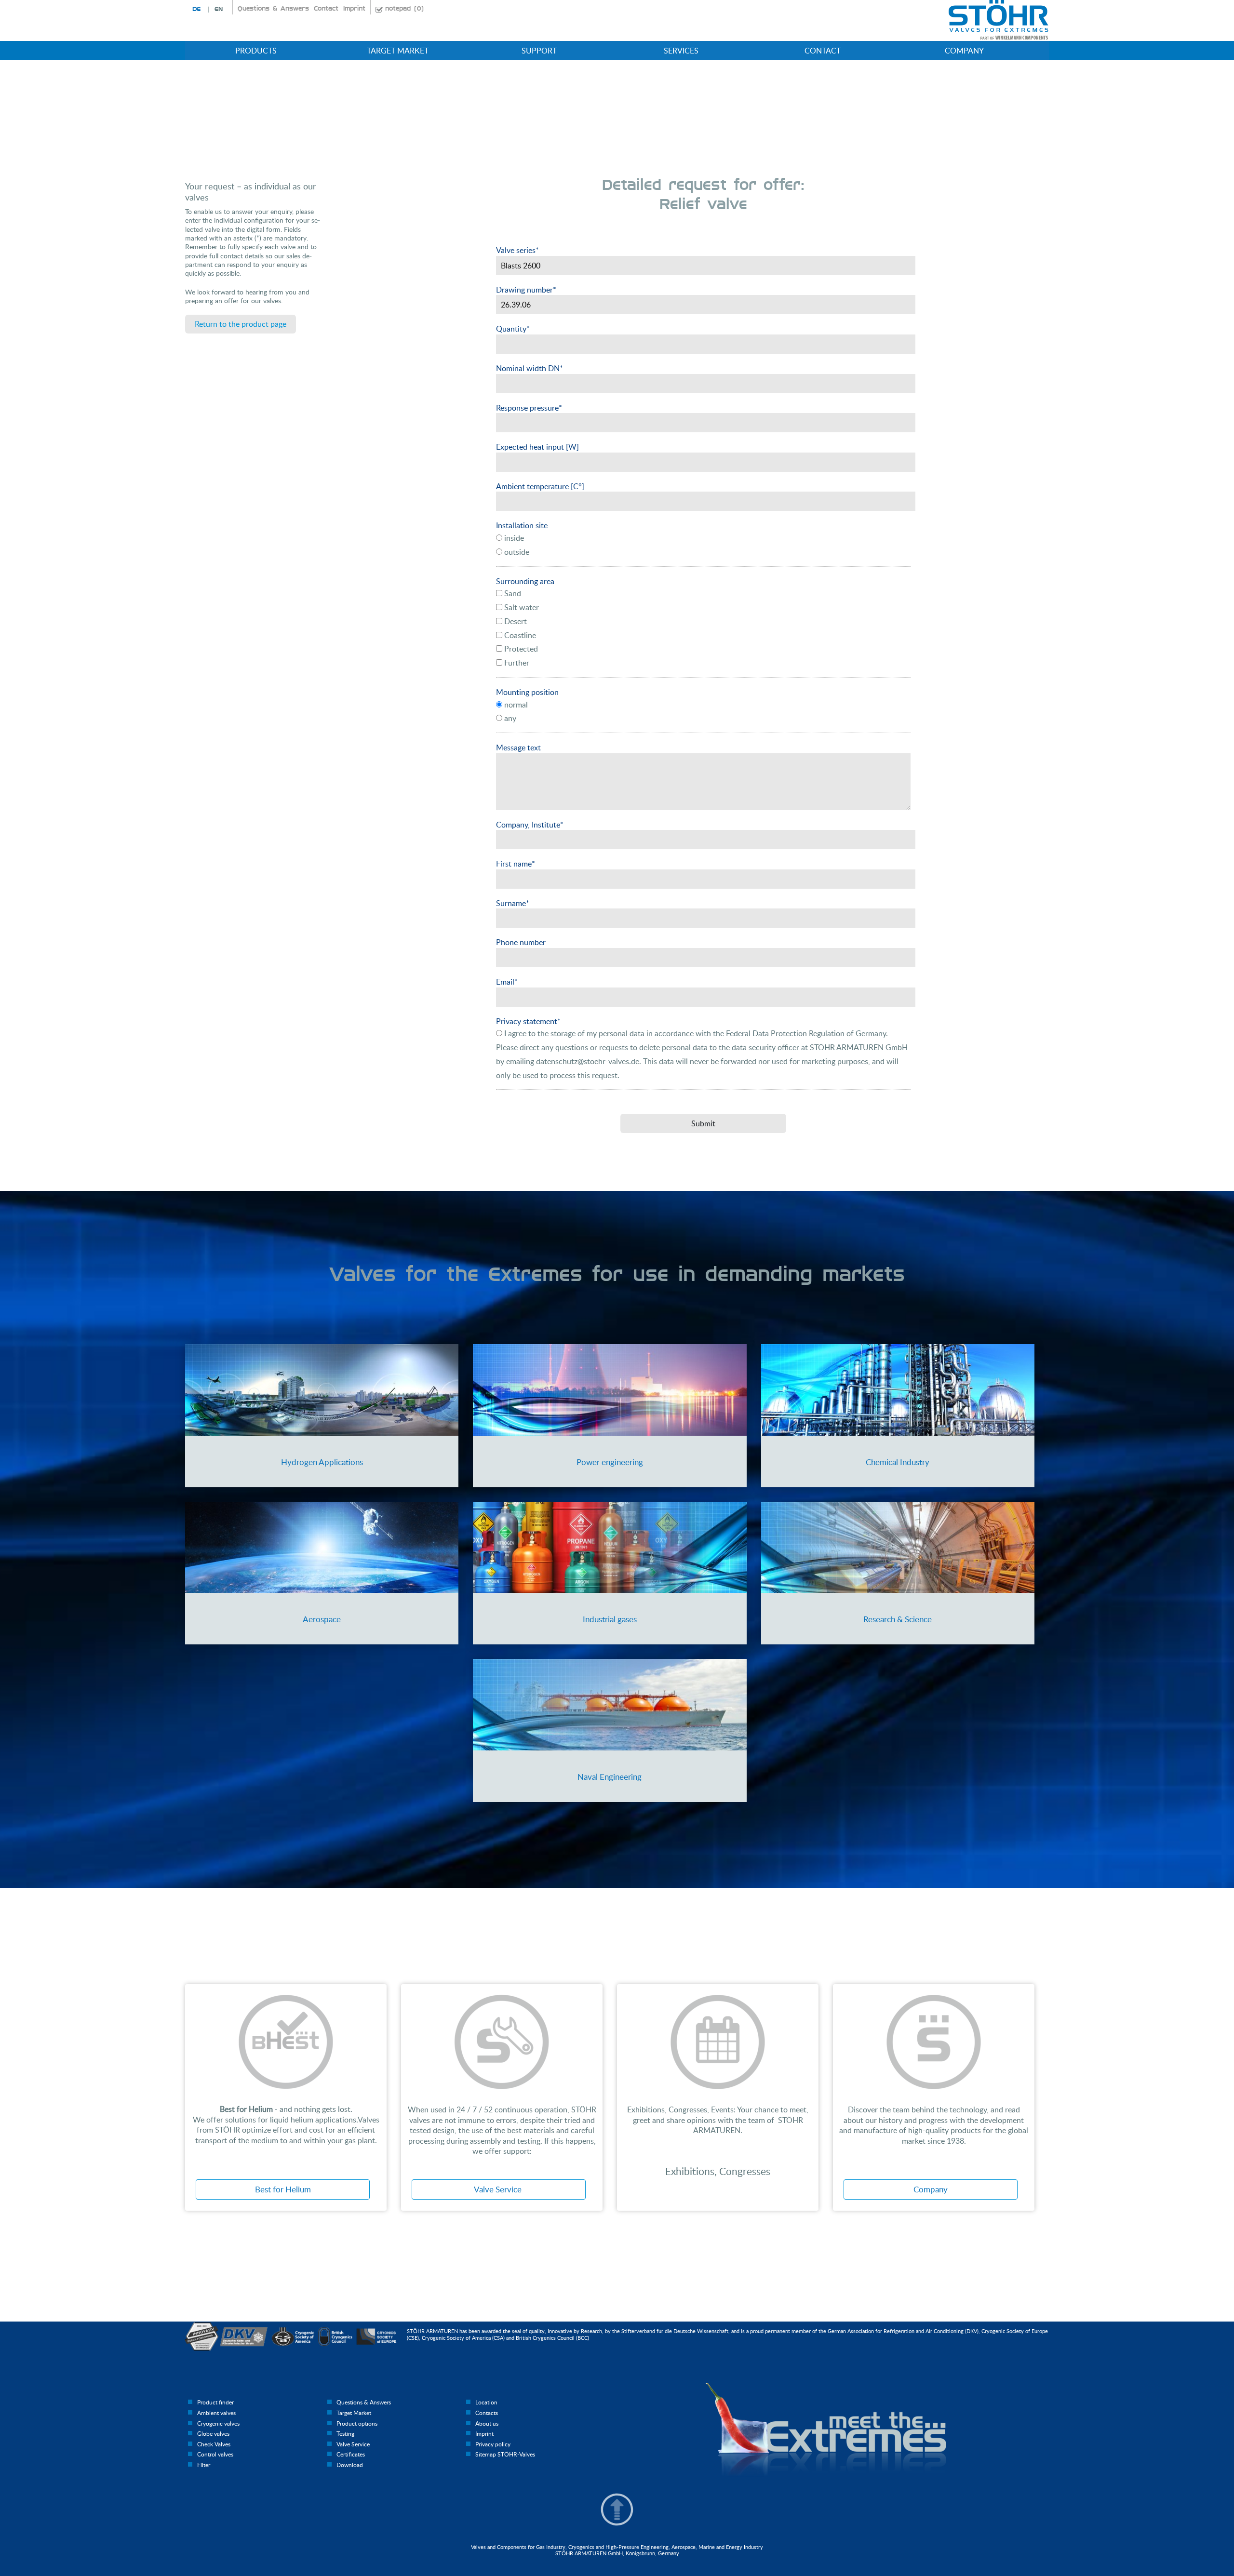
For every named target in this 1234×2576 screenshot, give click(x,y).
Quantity (513, 329)
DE (196, 9)
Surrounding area (525, 581)
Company (931, 2189)
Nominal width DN (530, 368)
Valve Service (499, 2189)
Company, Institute (530, 825)
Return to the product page (241, 324)
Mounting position (527, 692)
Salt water (521, 607)
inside (513, 538)
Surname (513, 903)
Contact (326, 9)
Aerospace (322, 1619)
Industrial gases (610, 1619)
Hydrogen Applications (322, 1462)
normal (515, 705)
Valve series (517, 250)
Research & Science (898, 1619)
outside (516, 552)
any (509, 718)
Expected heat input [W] (537, 447)
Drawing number (526, 290)
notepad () (404, 9)
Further (516, 663)
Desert (515, 621)
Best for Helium (283, 2189)
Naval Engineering (610, 1777)
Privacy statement (528, 1021)
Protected (520, 649)
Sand (512, 593)
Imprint (354, 9)
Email (507, 982)
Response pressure (529, 408)
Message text (518, 747)
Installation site (522, 525)
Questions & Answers (273, 9)
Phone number (521, 942)
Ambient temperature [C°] (540, 486)
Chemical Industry (898, 1462)
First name (516, 864)
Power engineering (610, 1462)
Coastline (519, 635)
